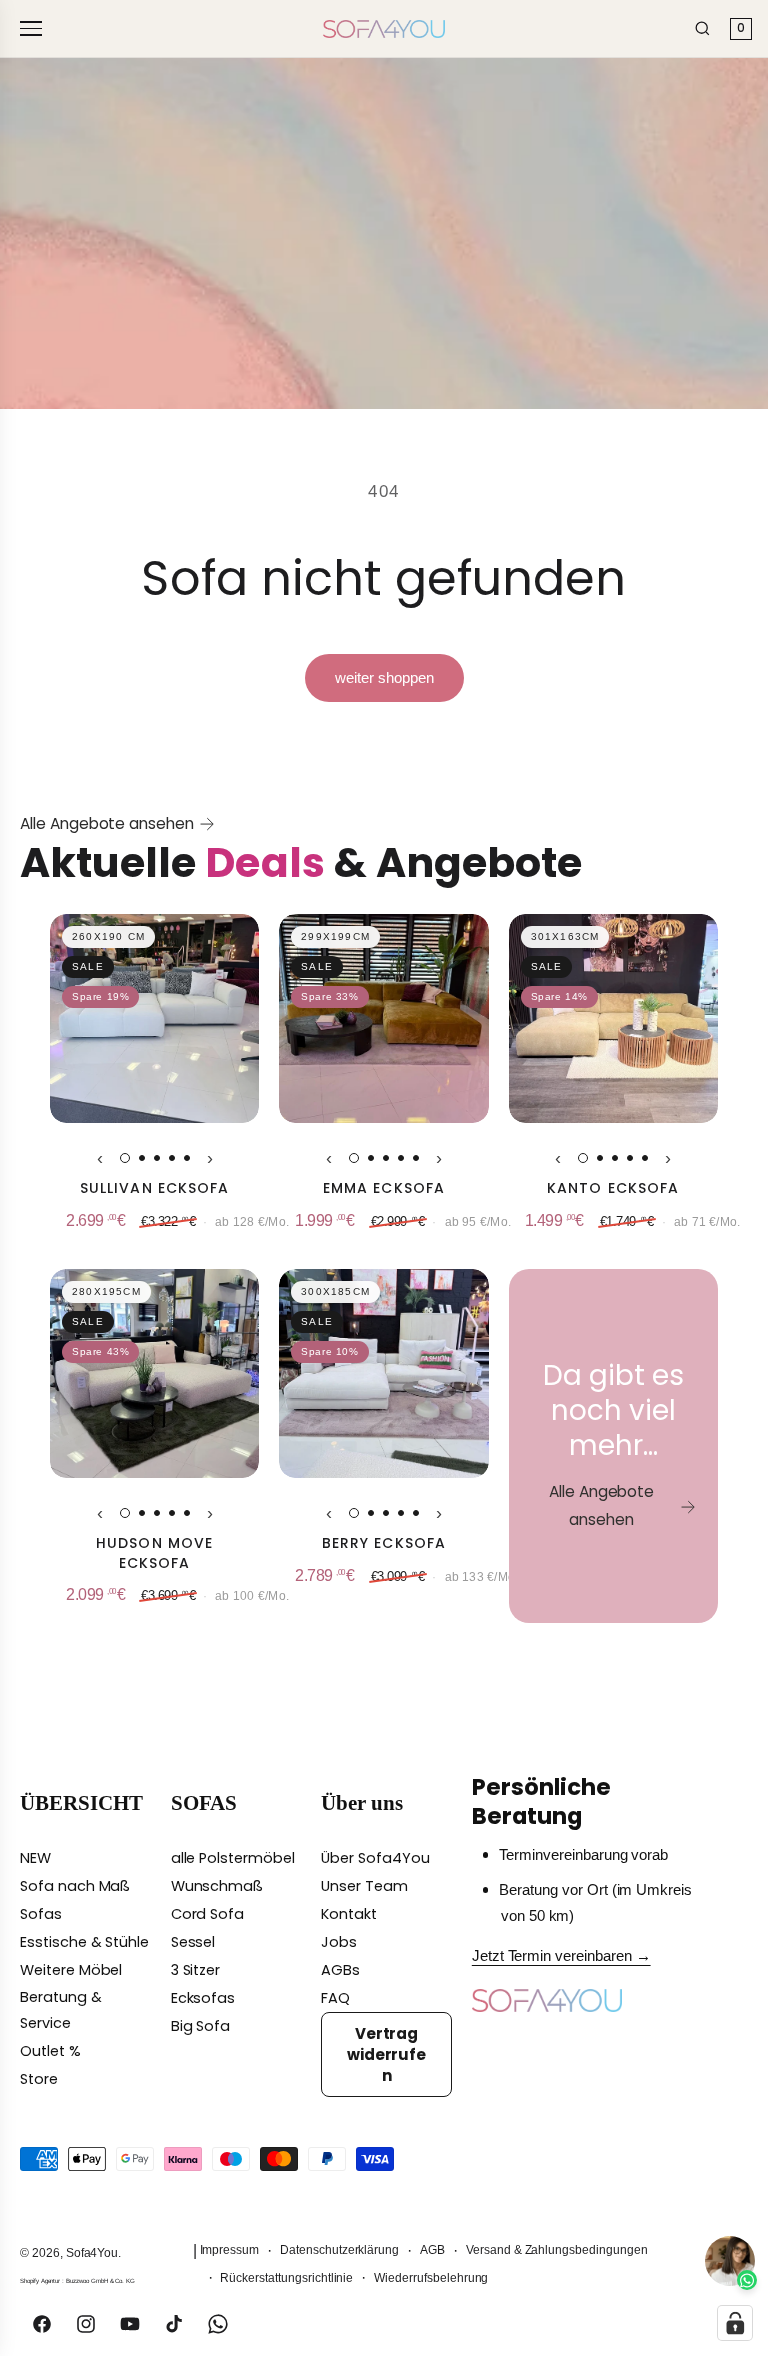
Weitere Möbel (71, 1970)
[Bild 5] (187, 1158)
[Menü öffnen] (34, 28)
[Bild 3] (157, 1158)
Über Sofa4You (375, 1858)
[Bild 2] (142, 1158)
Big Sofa (201, 2026)
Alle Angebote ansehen (107, 823)
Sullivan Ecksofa (155, 1188)
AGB (432, 2250)
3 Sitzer (196, 1970)
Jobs (339, 1942)
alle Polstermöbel (233, 1858)
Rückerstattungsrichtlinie (286, 2278)
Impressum (230, 2250)
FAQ (335, 1998)
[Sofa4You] (384, 29)
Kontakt (349, 1914)
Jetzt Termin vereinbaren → (561, 1956)
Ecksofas (203, 1998)
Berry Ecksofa (384, 1543)
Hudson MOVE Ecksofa (154, 1553)
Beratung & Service (61, 2010)
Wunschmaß (217, 1886)
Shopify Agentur (41, 2280)
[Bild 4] (172, 1158)
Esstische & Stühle (84, 1942)
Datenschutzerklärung (339, 2250)
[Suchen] (702, 28)
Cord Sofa (208, 1914)
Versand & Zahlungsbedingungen (557, 2250)
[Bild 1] (125, 1158)
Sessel (193, 1942)
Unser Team (364, 1886)
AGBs (340, 1970)
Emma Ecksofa (384, 1188)
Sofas (41, 1914)
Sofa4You (92, 2253)
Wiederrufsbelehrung (431, 2278)
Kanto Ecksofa (613, 1188)
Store (39, 2079)
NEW (35, 1858)
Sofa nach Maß (75, 1886)
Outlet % (50, 2051)
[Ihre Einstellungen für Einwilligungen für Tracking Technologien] (735, 2323)
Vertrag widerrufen (387, 2054)
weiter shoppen (384, 677)
